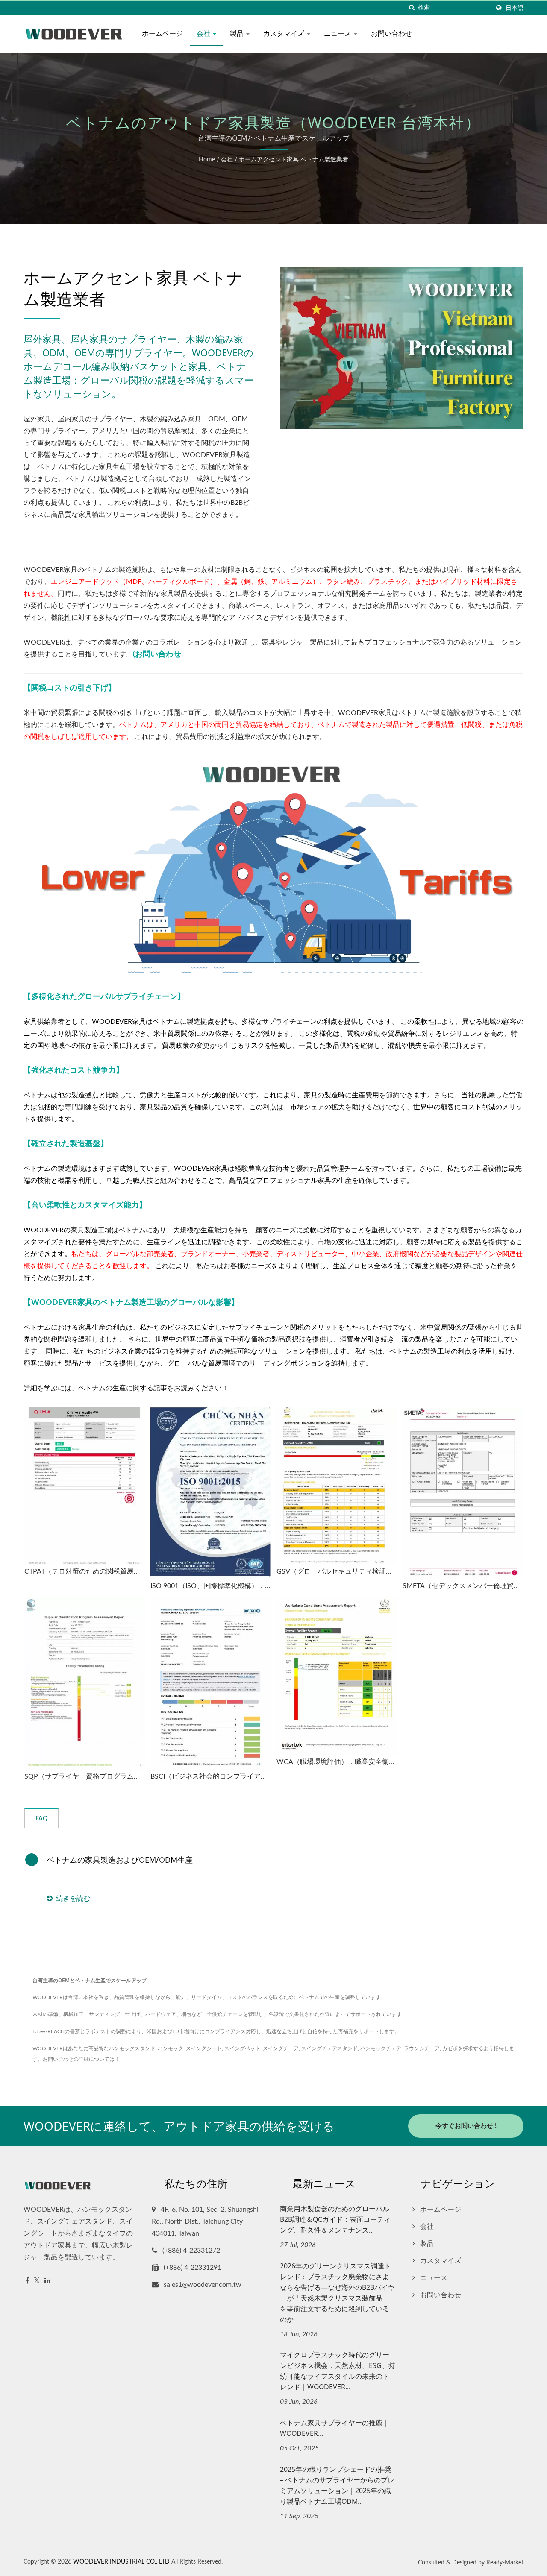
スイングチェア (281, 2048)
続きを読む (73, 1899)
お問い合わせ (391, 33)
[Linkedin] (47, 2281)
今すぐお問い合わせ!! (466, 2126)
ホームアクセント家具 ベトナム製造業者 (294, 160)
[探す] (412, 8)
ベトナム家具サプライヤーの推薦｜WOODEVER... (335, 2428)
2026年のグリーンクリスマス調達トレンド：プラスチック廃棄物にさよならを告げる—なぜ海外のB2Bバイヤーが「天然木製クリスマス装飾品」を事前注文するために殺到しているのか (337, 2293)
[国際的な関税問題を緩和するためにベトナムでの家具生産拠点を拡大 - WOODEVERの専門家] (273, 867)
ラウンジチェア (422, 2048)
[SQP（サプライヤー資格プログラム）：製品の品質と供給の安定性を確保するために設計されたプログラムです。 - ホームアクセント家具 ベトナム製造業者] (84, 1684)
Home (207, 160)
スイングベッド (242, 2048)
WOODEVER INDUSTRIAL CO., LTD (121, 2562)
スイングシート (204, 2048)
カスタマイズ (285, 33)
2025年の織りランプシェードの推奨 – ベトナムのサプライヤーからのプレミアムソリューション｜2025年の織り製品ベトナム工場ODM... (337, 2485)
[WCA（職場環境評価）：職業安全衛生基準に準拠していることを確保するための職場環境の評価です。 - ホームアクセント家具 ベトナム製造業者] (337, 1676)
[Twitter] (37, 2281)
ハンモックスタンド (132, 2048)
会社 (204, 33)
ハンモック (171, 2048)
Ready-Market (505, 2563)
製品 (238, 33)
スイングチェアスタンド (329, 2048)
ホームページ (162, 33)
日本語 (515, 8)
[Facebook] (28, 2281)
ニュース (338, 33)
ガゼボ (450, 2048)
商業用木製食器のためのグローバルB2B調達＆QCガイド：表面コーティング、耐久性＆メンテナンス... (335, 2219)
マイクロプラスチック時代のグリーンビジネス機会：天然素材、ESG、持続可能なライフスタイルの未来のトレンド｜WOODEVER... (338, 2371)
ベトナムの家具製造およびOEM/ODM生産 (120, 1860)
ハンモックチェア (381, 2048)
